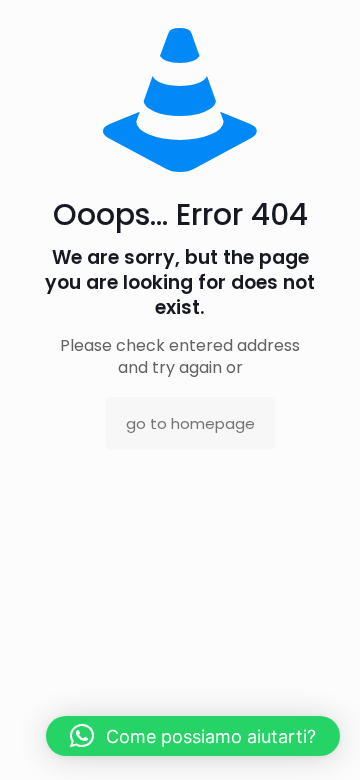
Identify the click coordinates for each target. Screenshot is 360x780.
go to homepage (190, 423)
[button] (193, 736)
